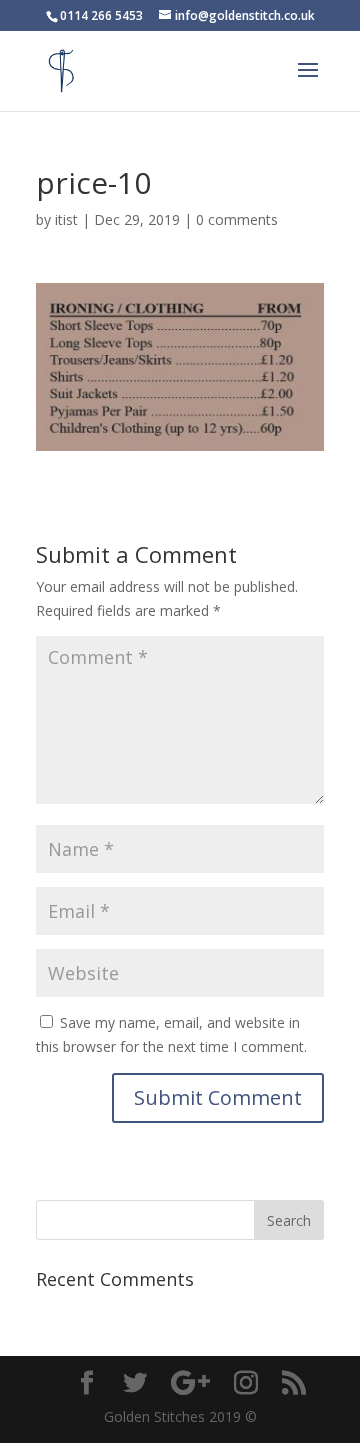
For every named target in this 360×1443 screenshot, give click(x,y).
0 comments (237, 219)
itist (66, 219)
